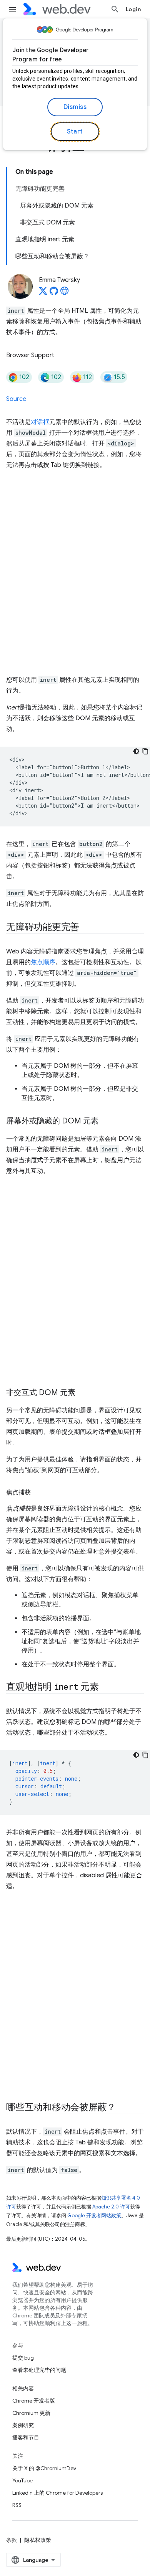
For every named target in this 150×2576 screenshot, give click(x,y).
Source (16, 399)
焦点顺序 (43, 962)
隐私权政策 (38, 2540)
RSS (17, 2505)
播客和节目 (26, 2437)
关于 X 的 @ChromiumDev (44, 2468)
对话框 (40, 422)
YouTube (22, 2480)
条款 (12, 2540)
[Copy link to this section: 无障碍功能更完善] (86, 928)
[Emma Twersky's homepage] (65, 293)
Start (75, 132)
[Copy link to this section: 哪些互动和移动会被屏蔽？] (123, 2108)
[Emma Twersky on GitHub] (54, 293)
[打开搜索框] (115, 9)
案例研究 (23, 2425)
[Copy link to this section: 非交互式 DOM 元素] (82, 1393)
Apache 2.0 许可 (111, 2207)
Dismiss (75, 107)
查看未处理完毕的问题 (39, 2370)
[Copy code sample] (145, 751)
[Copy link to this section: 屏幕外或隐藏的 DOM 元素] (105, 1121)
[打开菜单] (12, 9)
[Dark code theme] (136, 751)
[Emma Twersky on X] (43, 293)
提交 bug (23, 2358)
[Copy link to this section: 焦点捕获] (38, 1492)
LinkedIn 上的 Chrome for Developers (57, 2493)
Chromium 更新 (31, 2413)
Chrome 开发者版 (34, 2401)
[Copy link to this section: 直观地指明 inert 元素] (106, 1687)
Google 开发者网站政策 (94, 2216)
